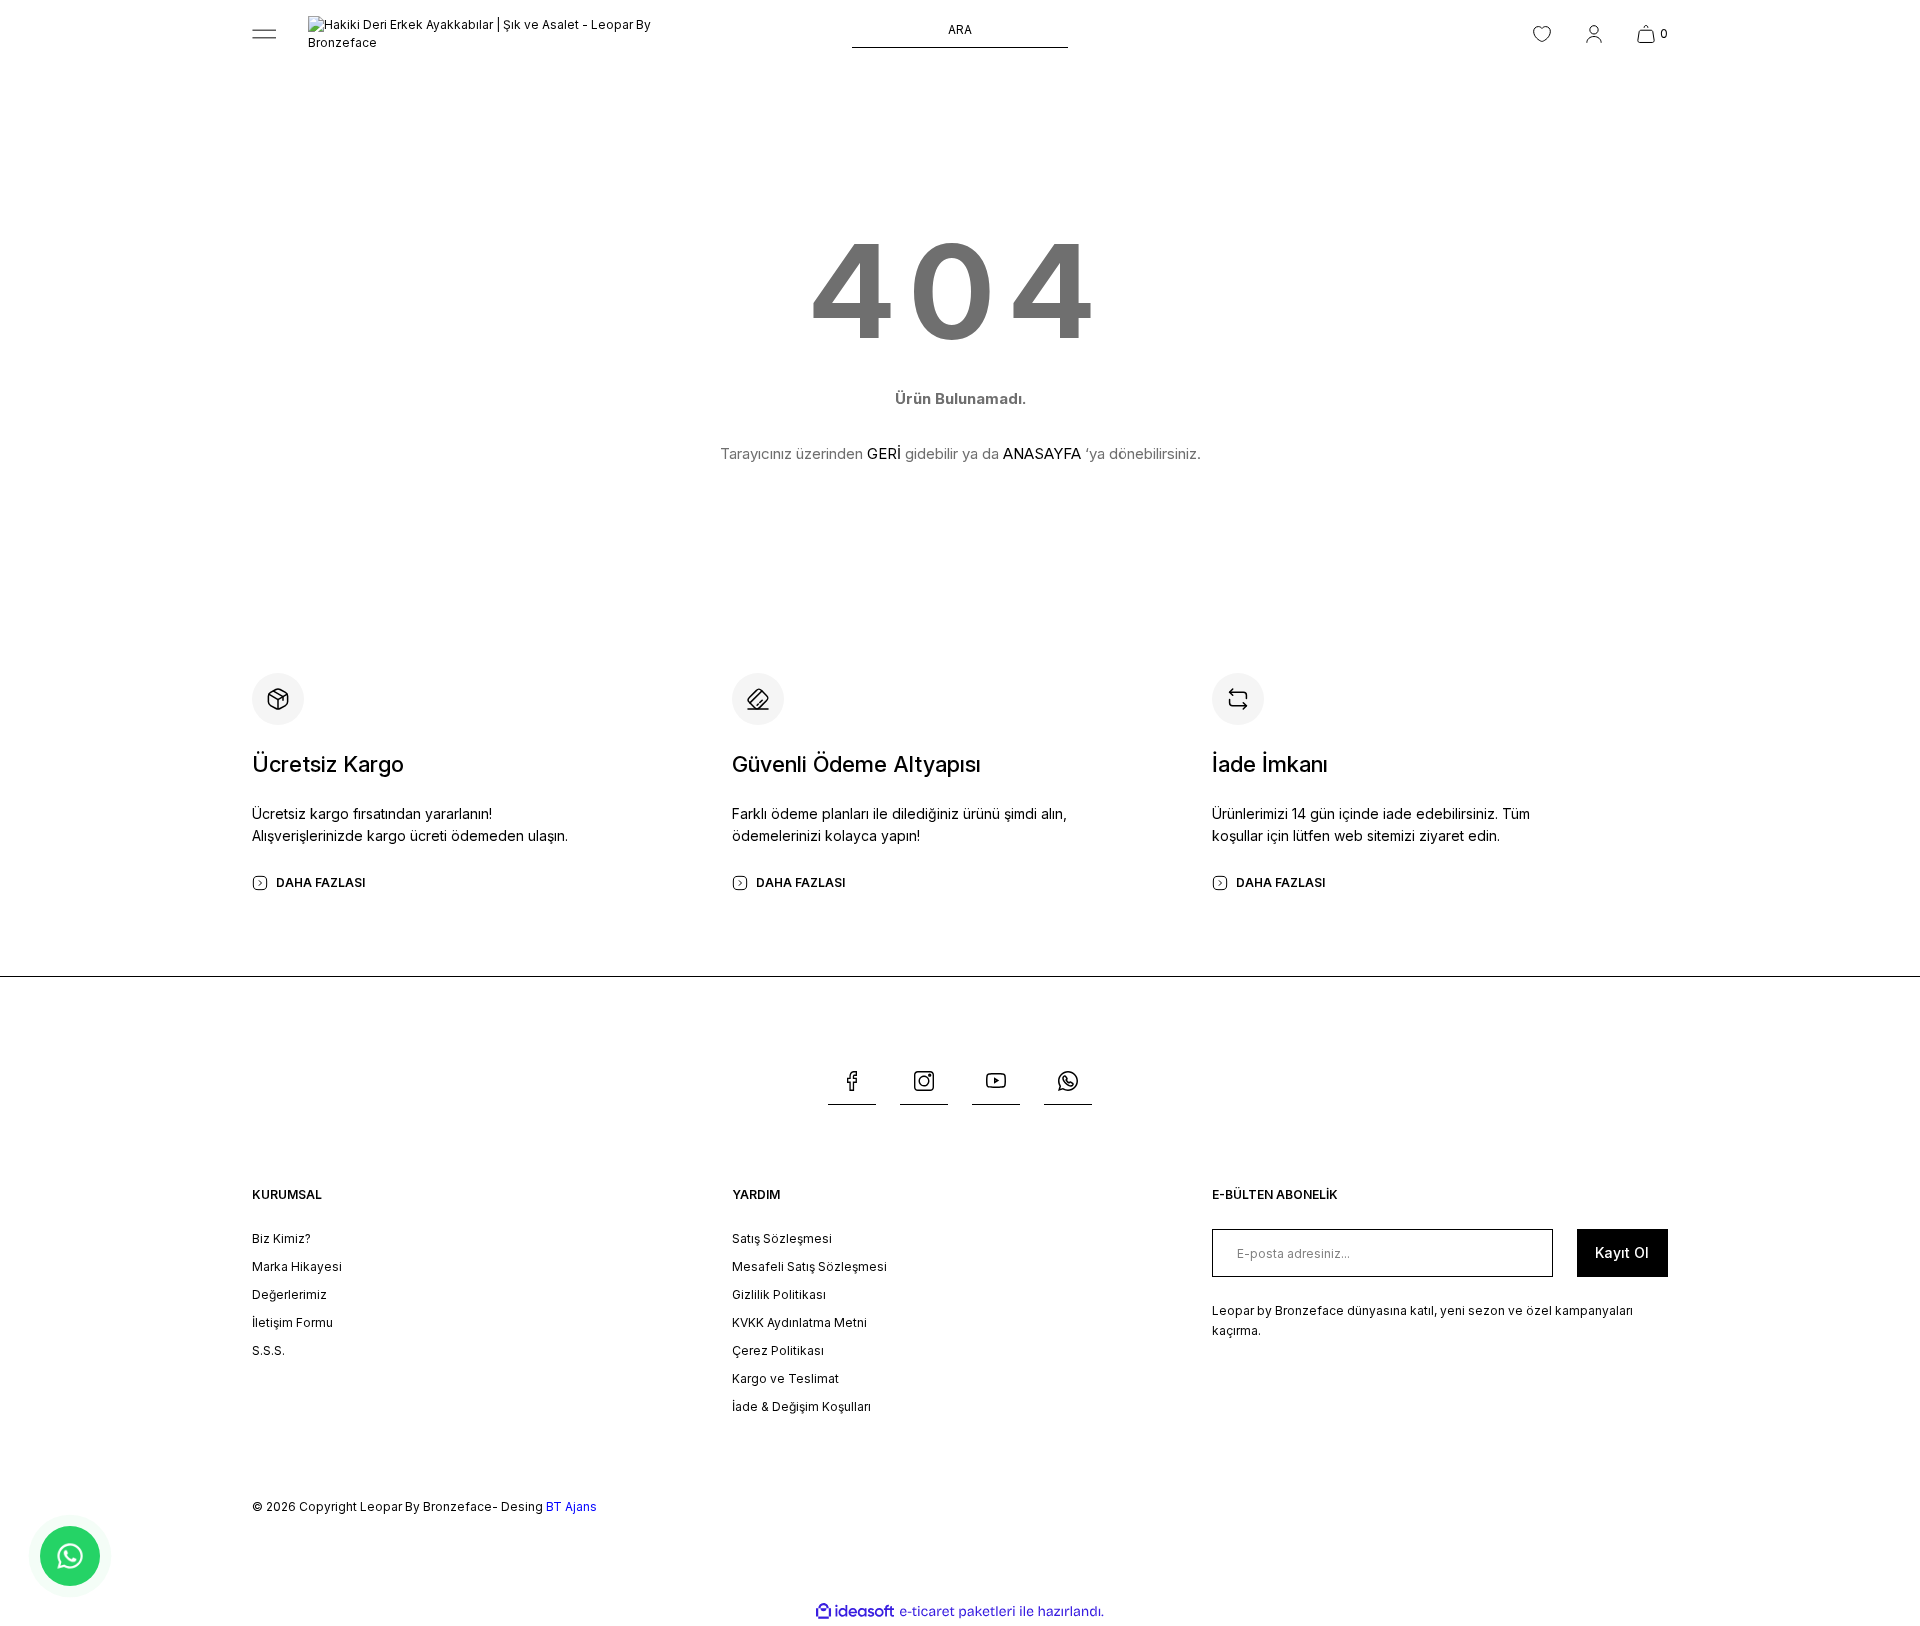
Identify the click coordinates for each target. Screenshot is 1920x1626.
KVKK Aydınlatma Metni (799, 1322)
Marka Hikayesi (297, 1266)
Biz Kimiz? (281, 1238)
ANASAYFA (1042, 453)
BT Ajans (571, 1506)
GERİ (884, 453)
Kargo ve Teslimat (785, 1378)
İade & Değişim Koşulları (801, 1406)
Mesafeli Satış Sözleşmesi (809, 1266)
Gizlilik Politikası (779, 1294)
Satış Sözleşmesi (782, 1238)
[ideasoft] (855, 1611)
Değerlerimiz (289, 1294)
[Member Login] (1594, 34)
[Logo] (508, 34)
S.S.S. (268, 1350)
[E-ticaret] (957, 1612)
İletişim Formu (292, 1322)
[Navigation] (264, 34)
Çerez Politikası (778, 1350)
